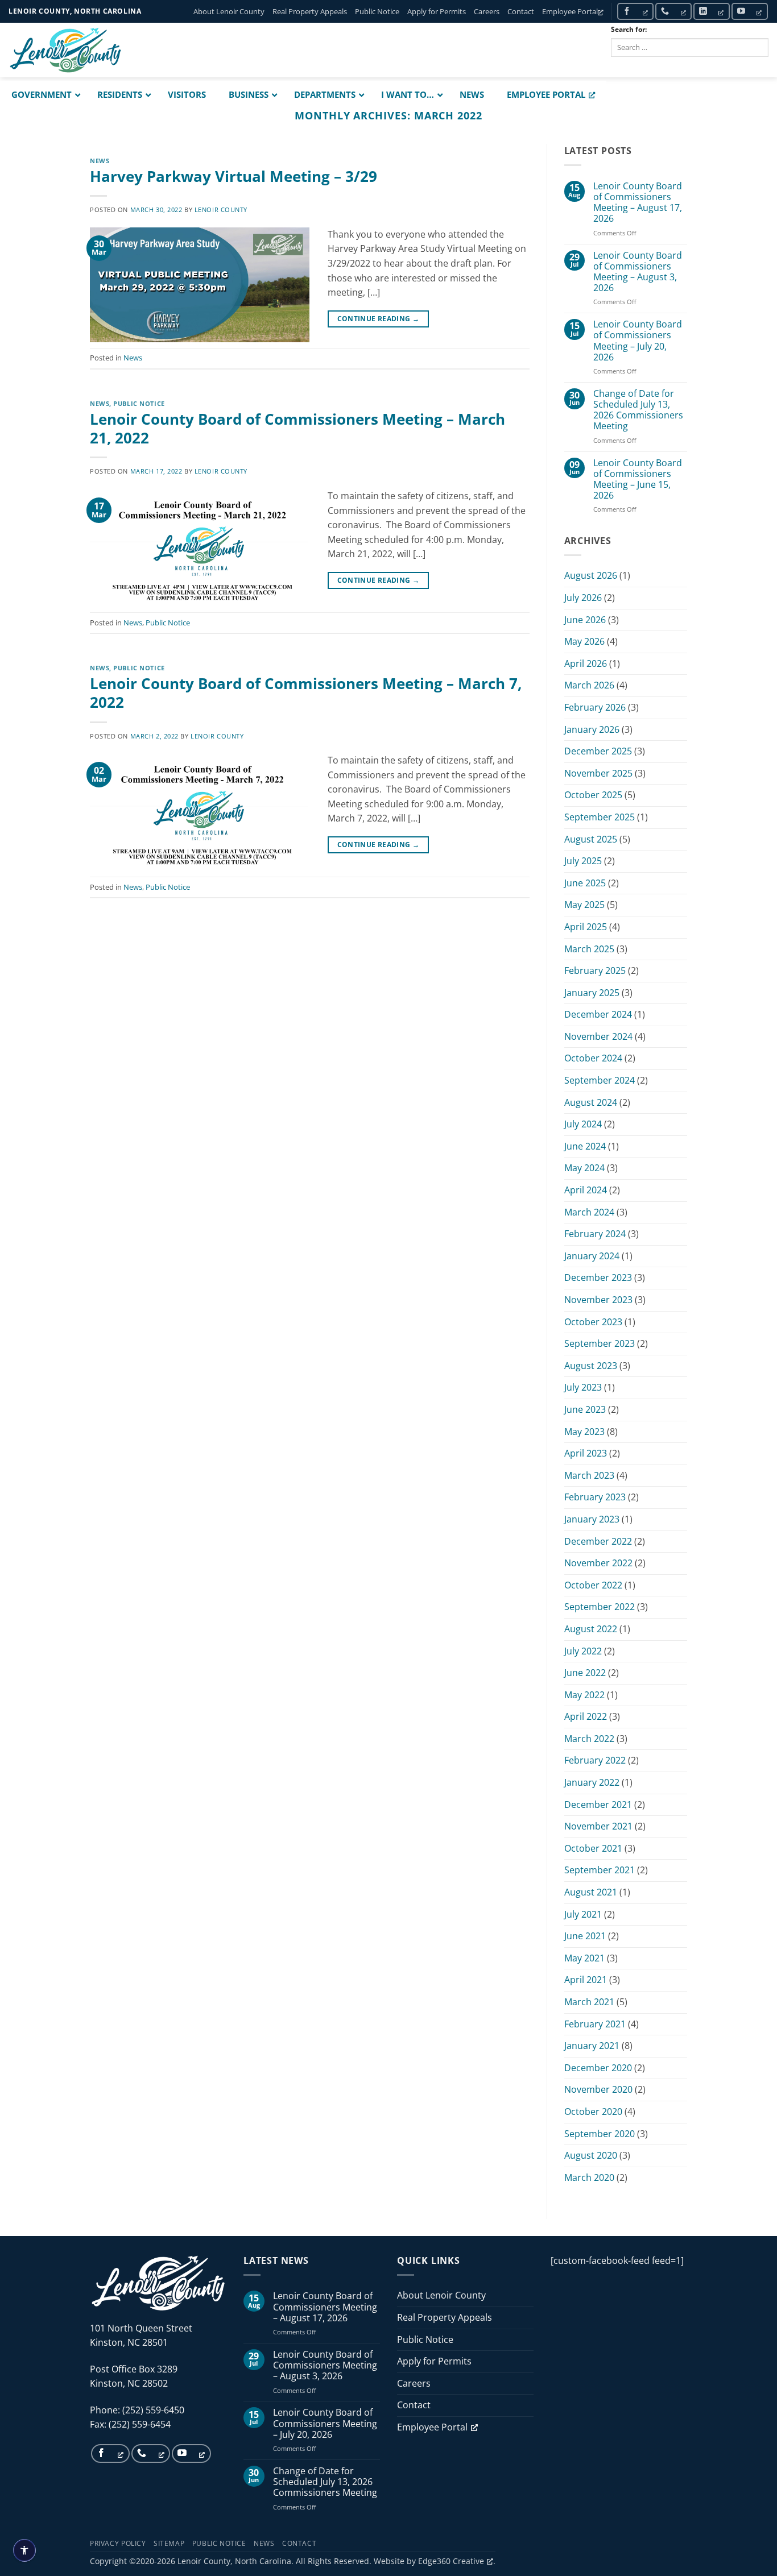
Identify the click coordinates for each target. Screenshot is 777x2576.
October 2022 (593, 1585)
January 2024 (592, 1256)
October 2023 (593, 1322)
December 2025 (598, 751)
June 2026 (585, 620)
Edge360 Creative (451, 2561)
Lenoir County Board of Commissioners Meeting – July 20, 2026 (638, 341)
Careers (487, 11)
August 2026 (591, 575)
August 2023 (591, 1366)
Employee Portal (570, 11)
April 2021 (586, 1980)
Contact (521, 11)
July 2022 (583, 1651)
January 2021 (592, 2046)
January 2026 (592, 729)
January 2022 (592, 1782)
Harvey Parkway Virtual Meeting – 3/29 (233, 177)
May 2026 (584, 641)
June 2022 (585, 1673)
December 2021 (598, 1805)
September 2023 (600, 1343)
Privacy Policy (118, 2543)
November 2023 (598, 1300)
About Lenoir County (229, 11)
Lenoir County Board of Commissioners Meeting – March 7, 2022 (306, 693)
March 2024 (589, 1212)
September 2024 (600, 1080)
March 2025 (589, 949)
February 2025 (595, 970)
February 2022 (595, 1760)
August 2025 (591, 839)
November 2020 (598, 2089)
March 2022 (589, 1739)
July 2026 (583, 598)
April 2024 (586, 1190)
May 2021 (584, 1958)
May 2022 (584, 1695)
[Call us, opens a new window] (673, 11)
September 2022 (600, 1607)
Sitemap (169, 2543)
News (100, 161)
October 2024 (593, 1058)
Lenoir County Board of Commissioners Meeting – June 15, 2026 (638, 480)
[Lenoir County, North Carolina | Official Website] (65, 50)
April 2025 (586, 927)
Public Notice (377, 11)
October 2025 (593, 795)
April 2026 (586, 663)
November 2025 (598, 773)
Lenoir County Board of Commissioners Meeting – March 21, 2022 (297, 429)
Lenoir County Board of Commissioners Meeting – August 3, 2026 (638, 272)
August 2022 (591, 1629)
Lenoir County (221, 210)
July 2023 (583, 1387)
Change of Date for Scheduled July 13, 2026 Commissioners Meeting (638, 410)
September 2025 (600, 817)
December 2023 (598, 1277)
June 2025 (585, 883)
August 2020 (591, 2155)
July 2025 (583, 861)
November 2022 (598, 1563)
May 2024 (584, 1168)
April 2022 (586, 1716)
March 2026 (589, 685)
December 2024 (598, 1014)
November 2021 (598, 1826)
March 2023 (589, 1475)
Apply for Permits (437, 11)
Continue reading (379, 319)
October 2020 (593, 2112)
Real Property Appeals (310, 11)
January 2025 (592, 993)
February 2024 (595, 1234)
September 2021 (600, 1870)
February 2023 (595, 1497)
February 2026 (595, 707)
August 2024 (591, 1102)
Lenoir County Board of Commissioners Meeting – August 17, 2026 (638, 203)
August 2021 (591, 1892)
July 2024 (583, 1124)
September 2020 (600, 2134)
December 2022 (598, 1541)
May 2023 (584, 1432)
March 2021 (589, 2002)
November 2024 (598, 1036)
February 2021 (595, 2024)
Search (635, 66)
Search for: (629, 29)
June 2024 (585, 1146)
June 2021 (585, 1936)
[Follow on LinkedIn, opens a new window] (712, 11)
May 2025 (584, 905)
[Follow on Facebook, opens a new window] (635, 11)
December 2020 (598, 2068)
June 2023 (585, 1409)
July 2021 (583, 1914)
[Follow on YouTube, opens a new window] (750, 11)
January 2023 (592, 1519)
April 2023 (586, 1453)
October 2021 (593, 1848)
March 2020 (589, 2177)
